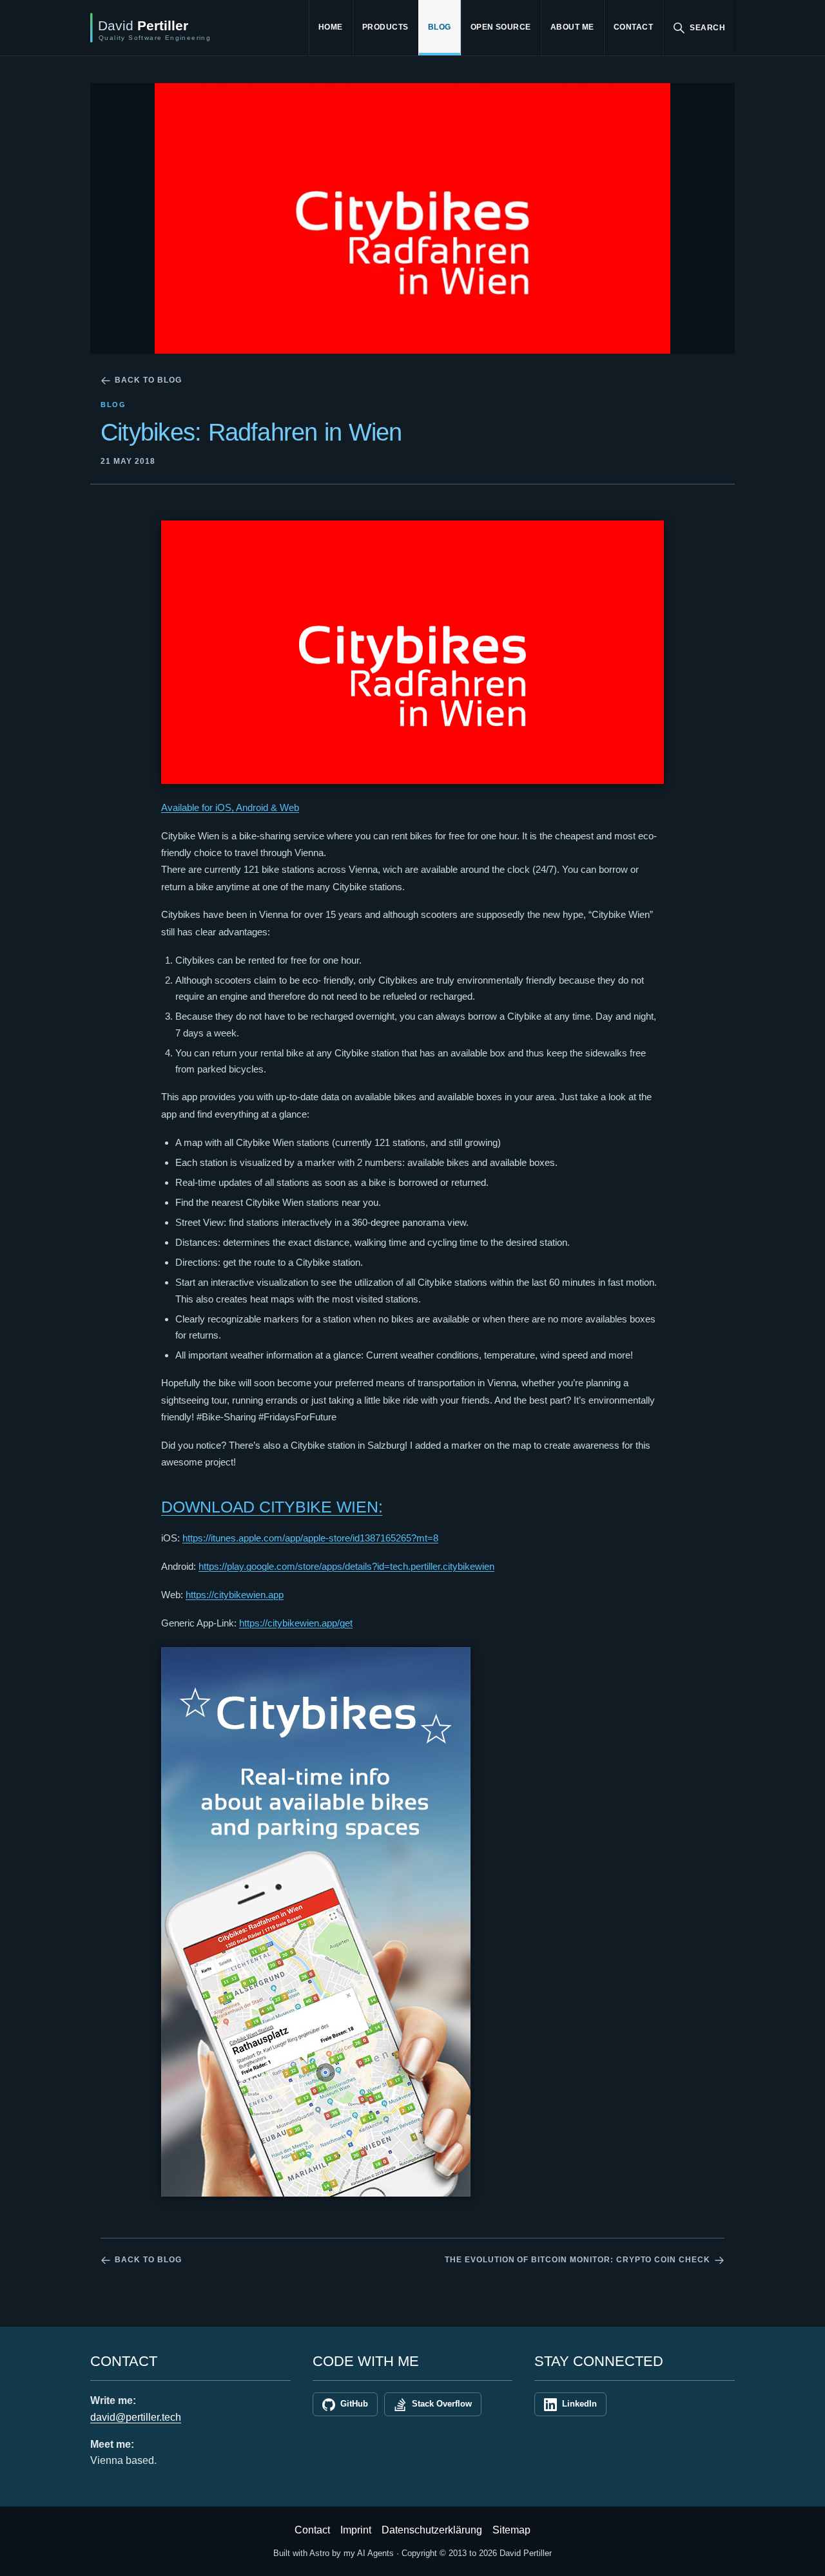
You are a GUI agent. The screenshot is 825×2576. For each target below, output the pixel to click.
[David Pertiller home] (184, 28)
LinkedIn (579, 2404)
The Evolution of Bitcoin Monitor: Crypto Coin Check (577, 2260)
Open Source (501, 27)
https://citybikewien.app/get (296, 1623)
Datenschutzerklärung (432, 2530)
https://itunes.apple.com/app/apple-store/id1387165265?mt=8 (310, 1538)
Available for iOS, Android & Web (230, 807)
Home (331, 27)
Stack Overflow (442, 2404)
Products (385, 27)
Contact (633, 27)
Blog (440, 27)
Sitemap (511, 2530)
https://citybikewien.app (235, 1595)
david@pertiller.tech (136, 2417)
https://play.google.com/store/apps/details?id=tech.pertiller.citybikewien (346, 1566)
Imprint (356, 2530)
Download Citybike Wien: (272, 1507)
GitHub (354, 2404)
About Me (572, 27)
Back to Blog (148, 380)
